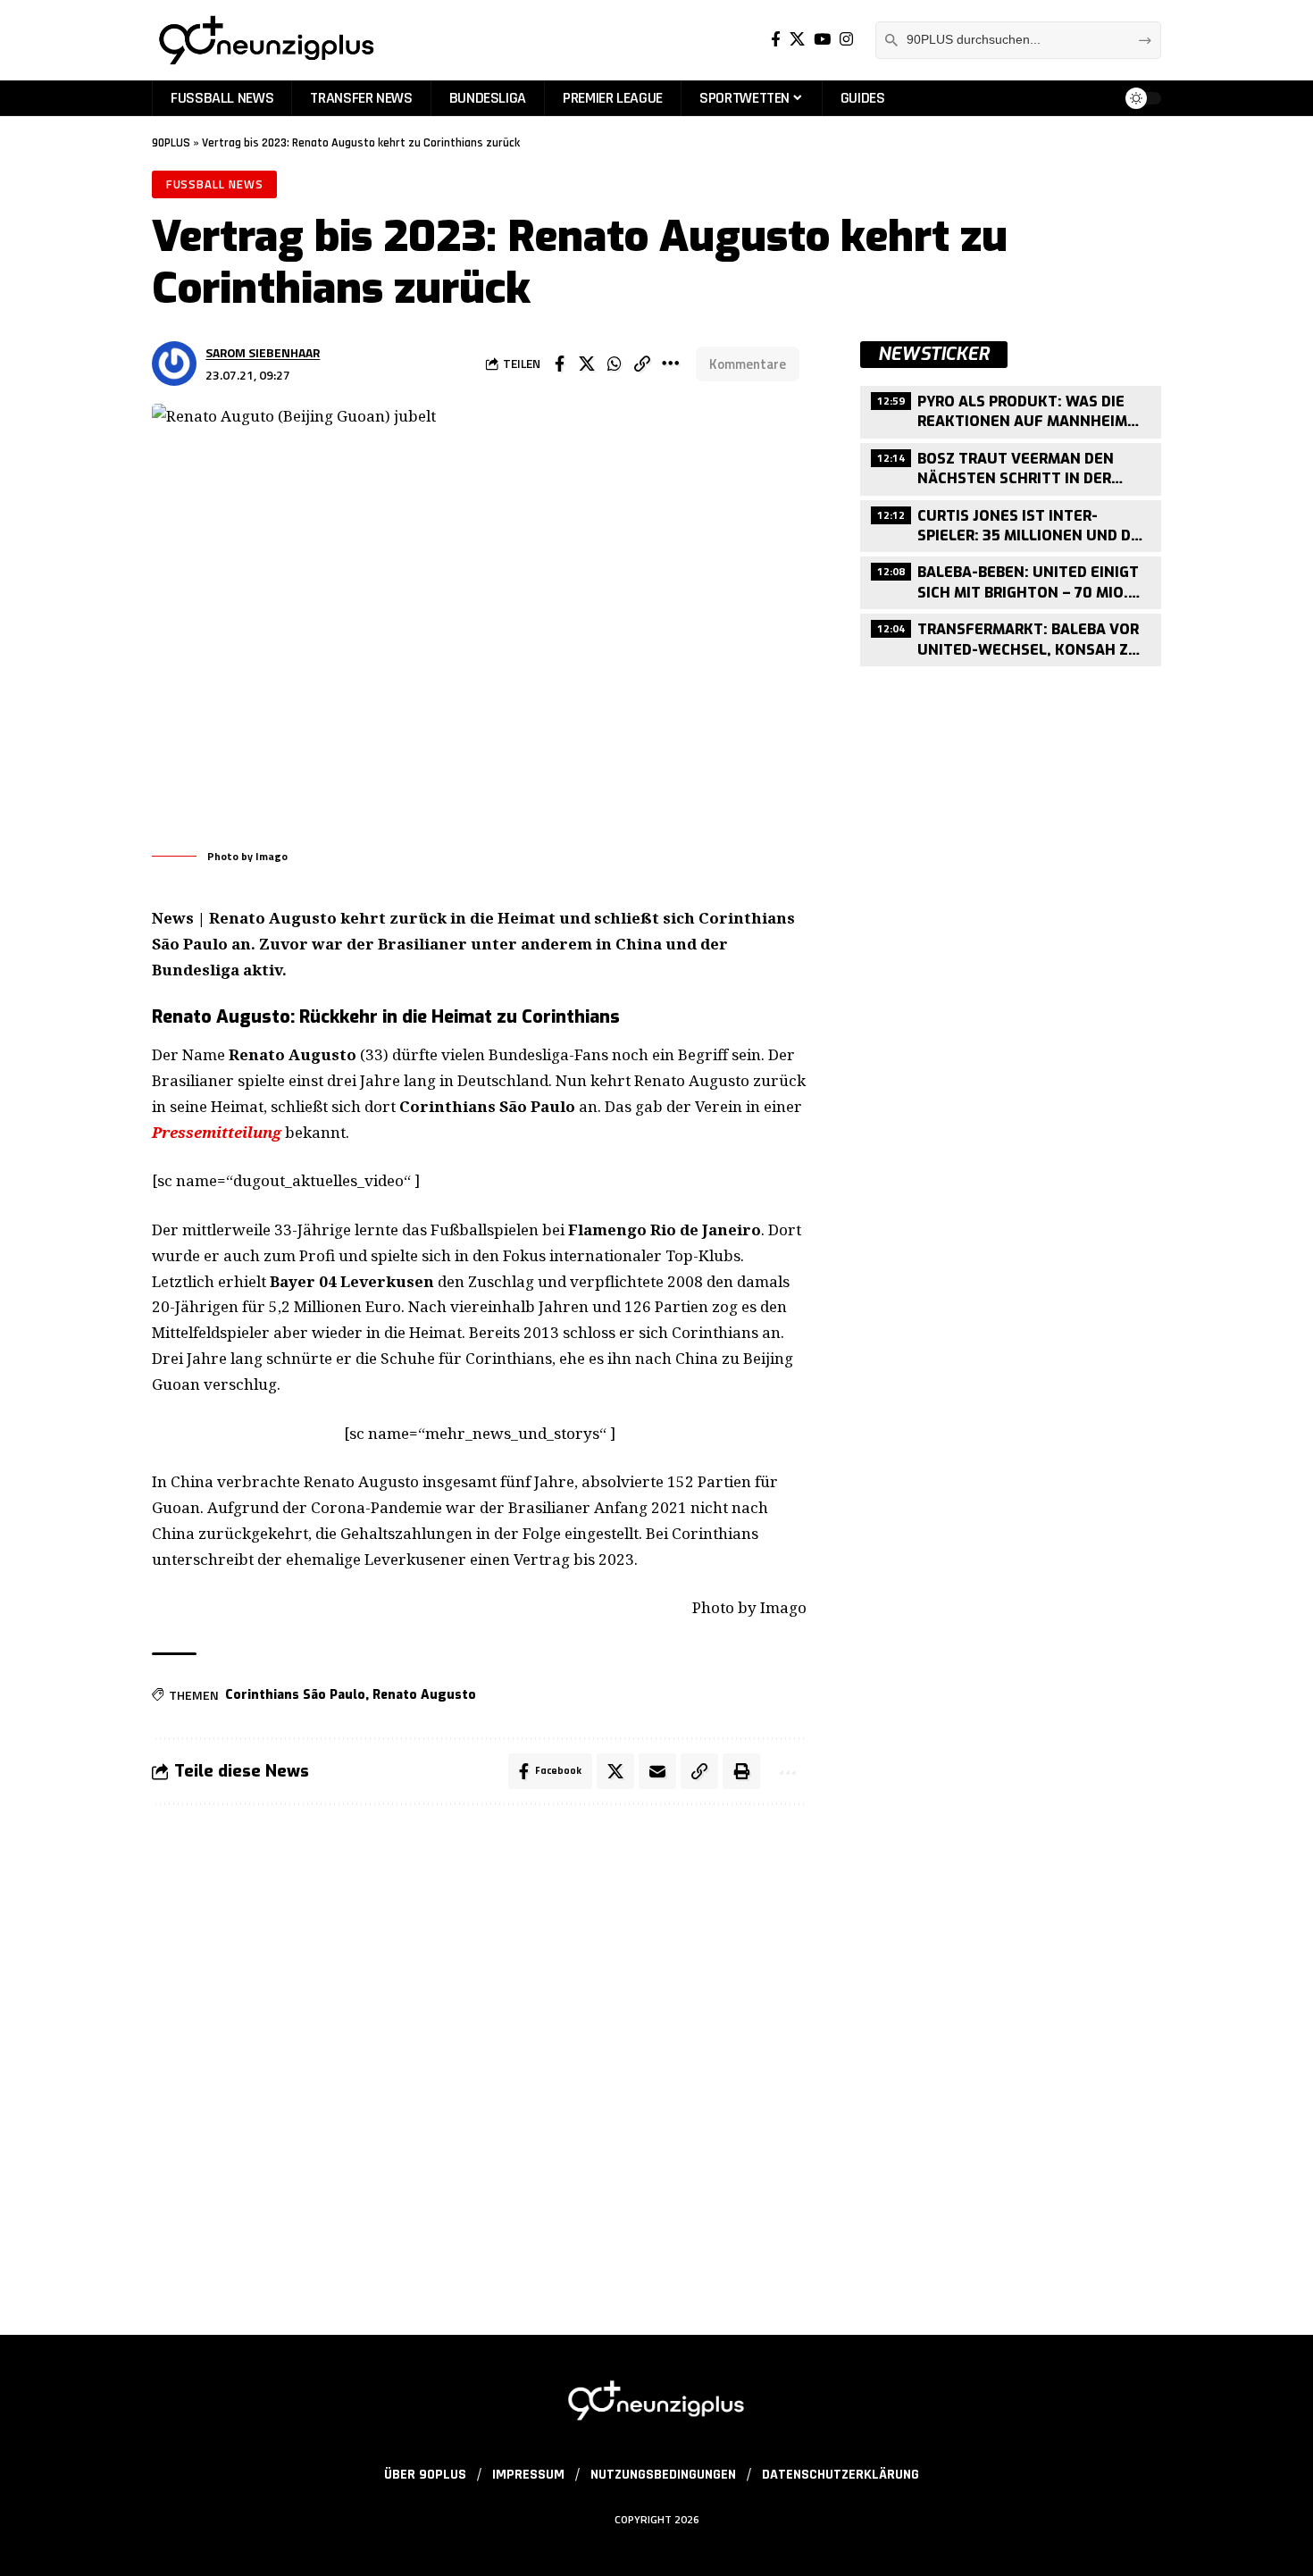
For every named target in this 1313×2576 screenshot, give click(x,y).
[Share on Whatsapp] (615, 364)
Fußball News (215, 184)
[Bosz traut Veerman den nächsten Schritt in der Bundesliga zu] (1011, 467)
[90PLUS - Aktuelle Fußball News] (265, 40)
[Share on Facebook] (559, 364)
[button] (642, 364)
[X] (797, 40)
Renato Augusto (424, 1695)
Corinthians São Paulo (295, 1695)
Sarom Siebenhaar (263, 352)
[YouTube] (822, 40)
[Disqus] (479, 2059)
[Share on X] (587, 364)
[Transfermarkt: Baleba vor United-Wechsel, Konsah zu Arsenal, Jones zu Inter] (1011, 638)
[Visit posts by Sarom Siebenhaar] (174, 364)
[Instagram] (846, 40)
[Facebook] (776, 40)
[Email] (657, 1771)
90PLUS (171, 143)
